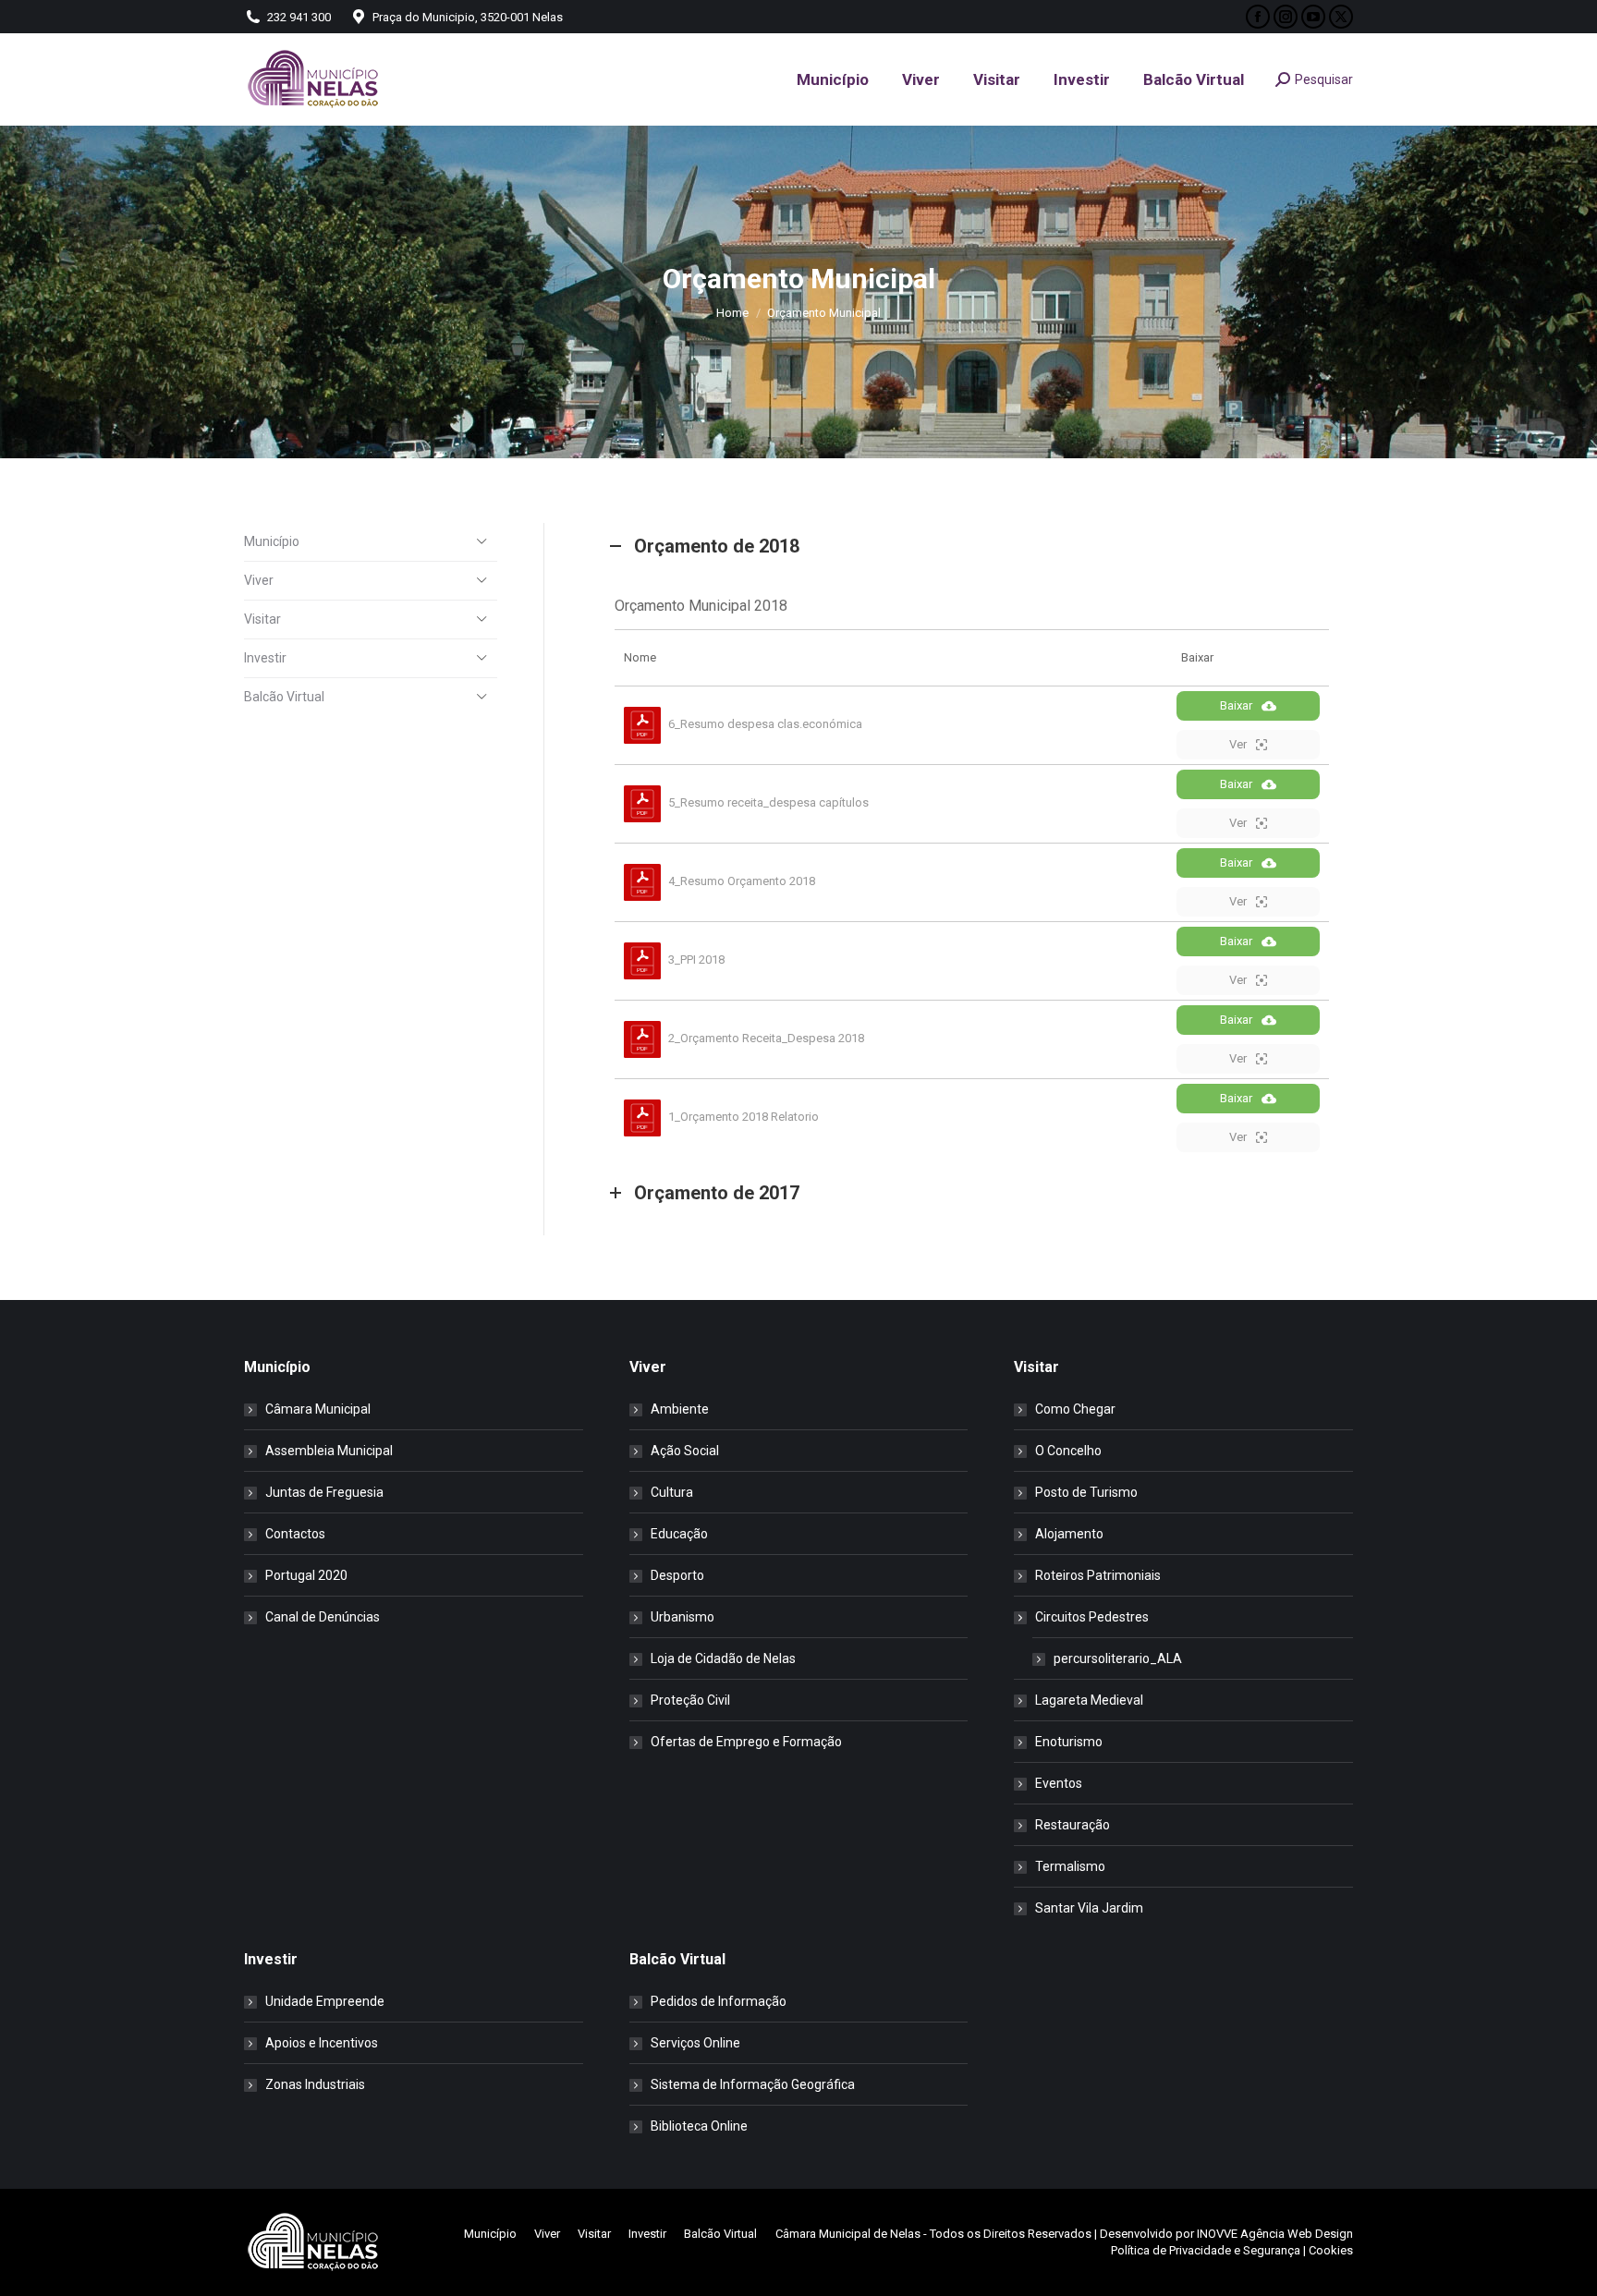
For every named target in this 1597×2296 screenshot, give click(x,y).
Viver (259, 580)
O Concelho (1068, 1451)
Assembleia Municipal (329, 1451)
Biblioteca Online (699, 2126)
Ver (1238, 744)
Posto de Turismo (1086, 1492)
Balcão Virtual (284, 697)
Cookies (1331, 2250)
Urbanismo (683, 1617)
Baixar (1236, 705)
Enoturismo (1069, 1742)
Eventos (1059, 1783)
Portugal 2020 (306, 1575)
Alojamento (1069, 1534)
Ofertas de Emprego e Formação (746, 1742)
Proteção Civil (690, 1700)
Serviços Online (695, 2043)
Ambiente (680, 1409)
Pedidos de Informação (719, 2001)
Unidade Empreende (325, 2001)
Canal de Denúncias (323, 1617)
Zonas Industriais (315, 2084)
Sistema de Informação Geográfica (753, 2084)
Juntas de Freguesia (324, 1492)
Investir (265, 658)
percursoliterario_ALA (1118, 1658)
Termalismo (1070, 1866)
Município (272, 541)
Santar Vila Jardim (1089, 1908)
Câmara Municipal (318, 1409)
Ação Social (685, 1451)
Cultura (672, 1492)
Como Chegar (1075, 1409)
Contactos (295, 1534)
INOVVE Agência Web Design (1275, 2234)
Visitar (262, 619)
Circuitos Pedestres (1092, 1617)
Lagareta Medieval (1089, 1700)
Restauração (1073, 1825)
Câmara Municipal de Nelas (848, 2234)
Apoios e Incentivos (322, 2043)
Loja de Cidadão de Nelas (723, 1658)
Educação (679, 1534)
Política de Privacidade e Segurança (1206, 2250)
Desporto (677, 1575)
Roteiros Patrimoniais (1098, 1575)
